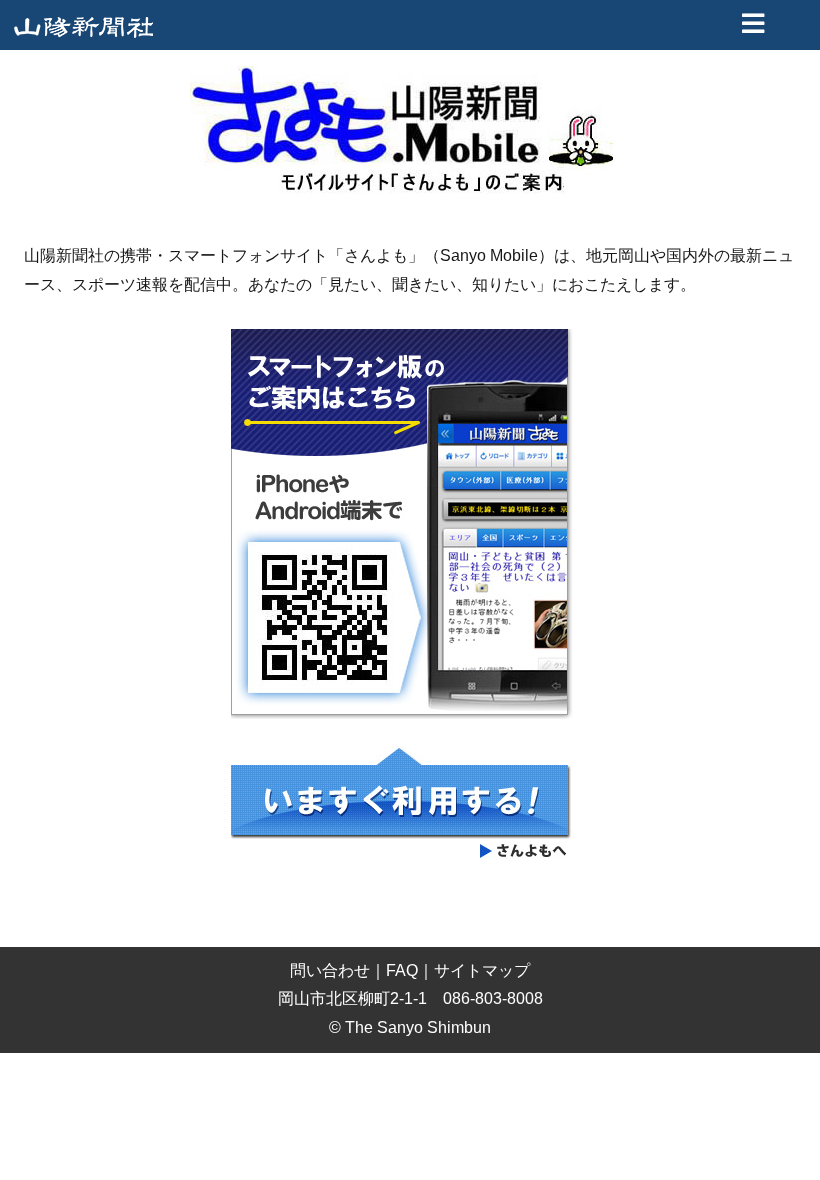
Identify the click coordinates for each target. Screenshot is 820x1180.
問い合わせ (330, 970)
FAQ (402, 970)
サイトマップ (482, 970)
